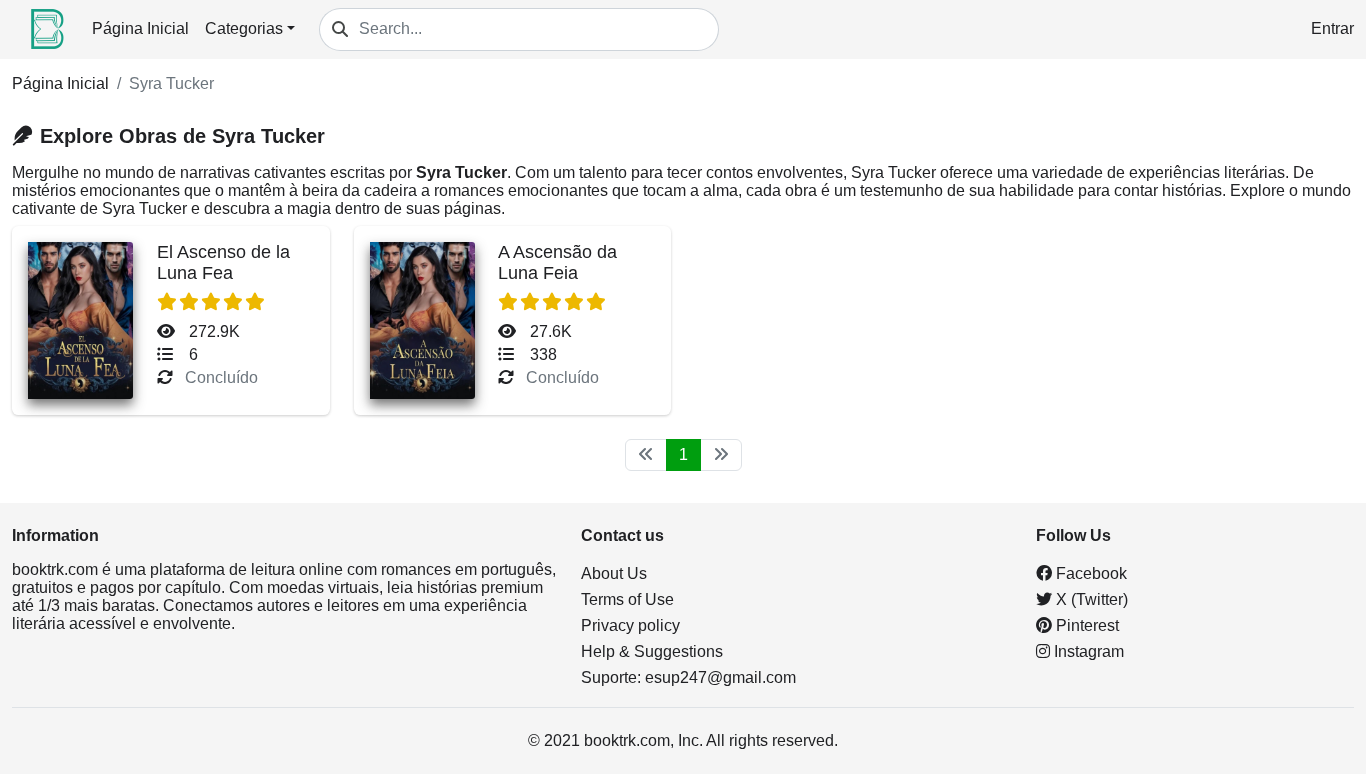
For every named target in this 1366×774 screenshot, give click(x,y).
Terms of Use (627, 599)
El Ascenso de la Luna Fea (223, 262)
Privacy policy (630, 625)
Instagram (1087, 651)
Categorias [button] (244, 28)
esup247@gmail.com (720, 677)
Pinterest (1085, 625)
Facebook (1089, 573)
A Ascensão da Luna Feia (557, 262)
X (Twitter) (1090, 599)
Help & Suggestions (652, 651)
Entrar (1332, 28)
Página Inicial (140, 28)
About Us (614, 573)
